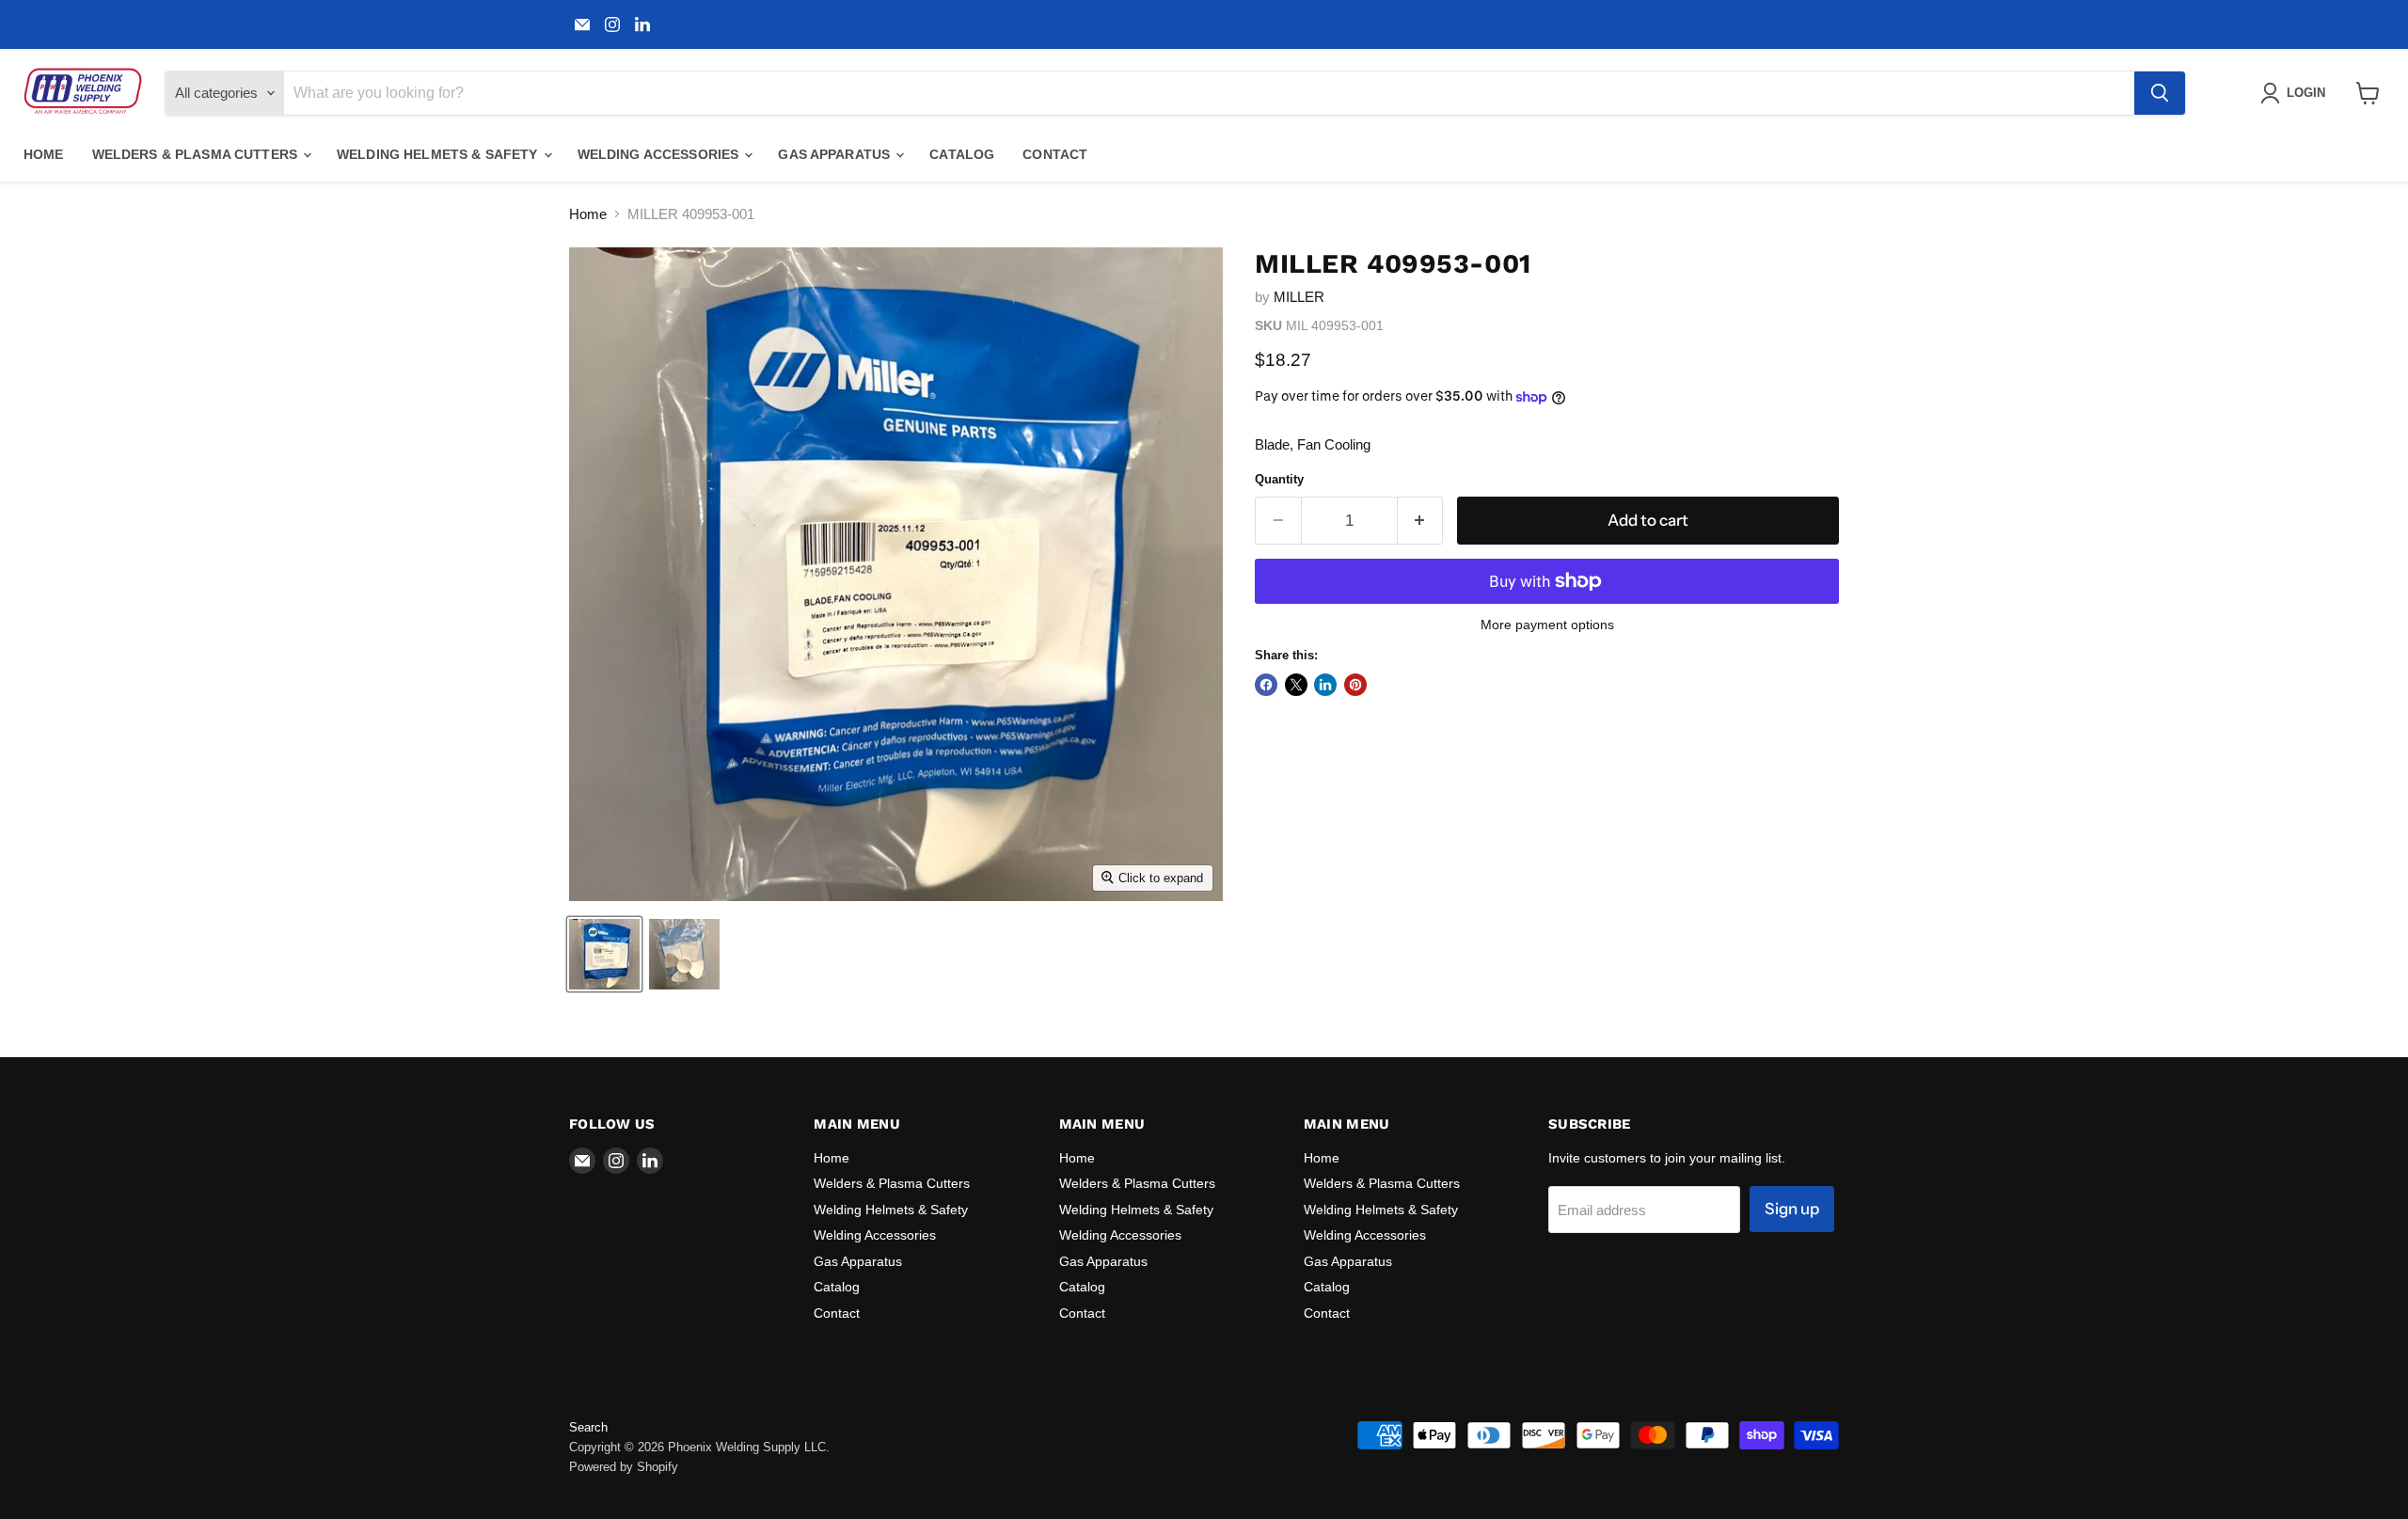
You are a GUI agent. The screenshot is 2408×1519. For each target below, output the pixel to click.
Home (44, 154)
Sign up (1792, 1209)
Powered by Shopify (624, 1467)
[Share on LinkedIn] (1325, 685)
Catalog (962, 154)
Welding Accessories (660, 154)
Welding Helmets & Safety (439, 154)
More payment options (1547, 625)
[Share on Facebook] (1266, 685)
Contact (1055, 154)
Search (588, 1427)
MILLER (1299, 297)
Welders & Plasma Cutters (197, 154)
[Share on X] (1296, 685)
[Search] (2160, 93)
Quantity (1279, 479)
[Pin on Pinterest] (1355, 685)
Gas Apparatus (836, 154)
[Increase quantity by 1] (1421, 521)
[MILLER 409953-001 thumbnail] (604, 954)
